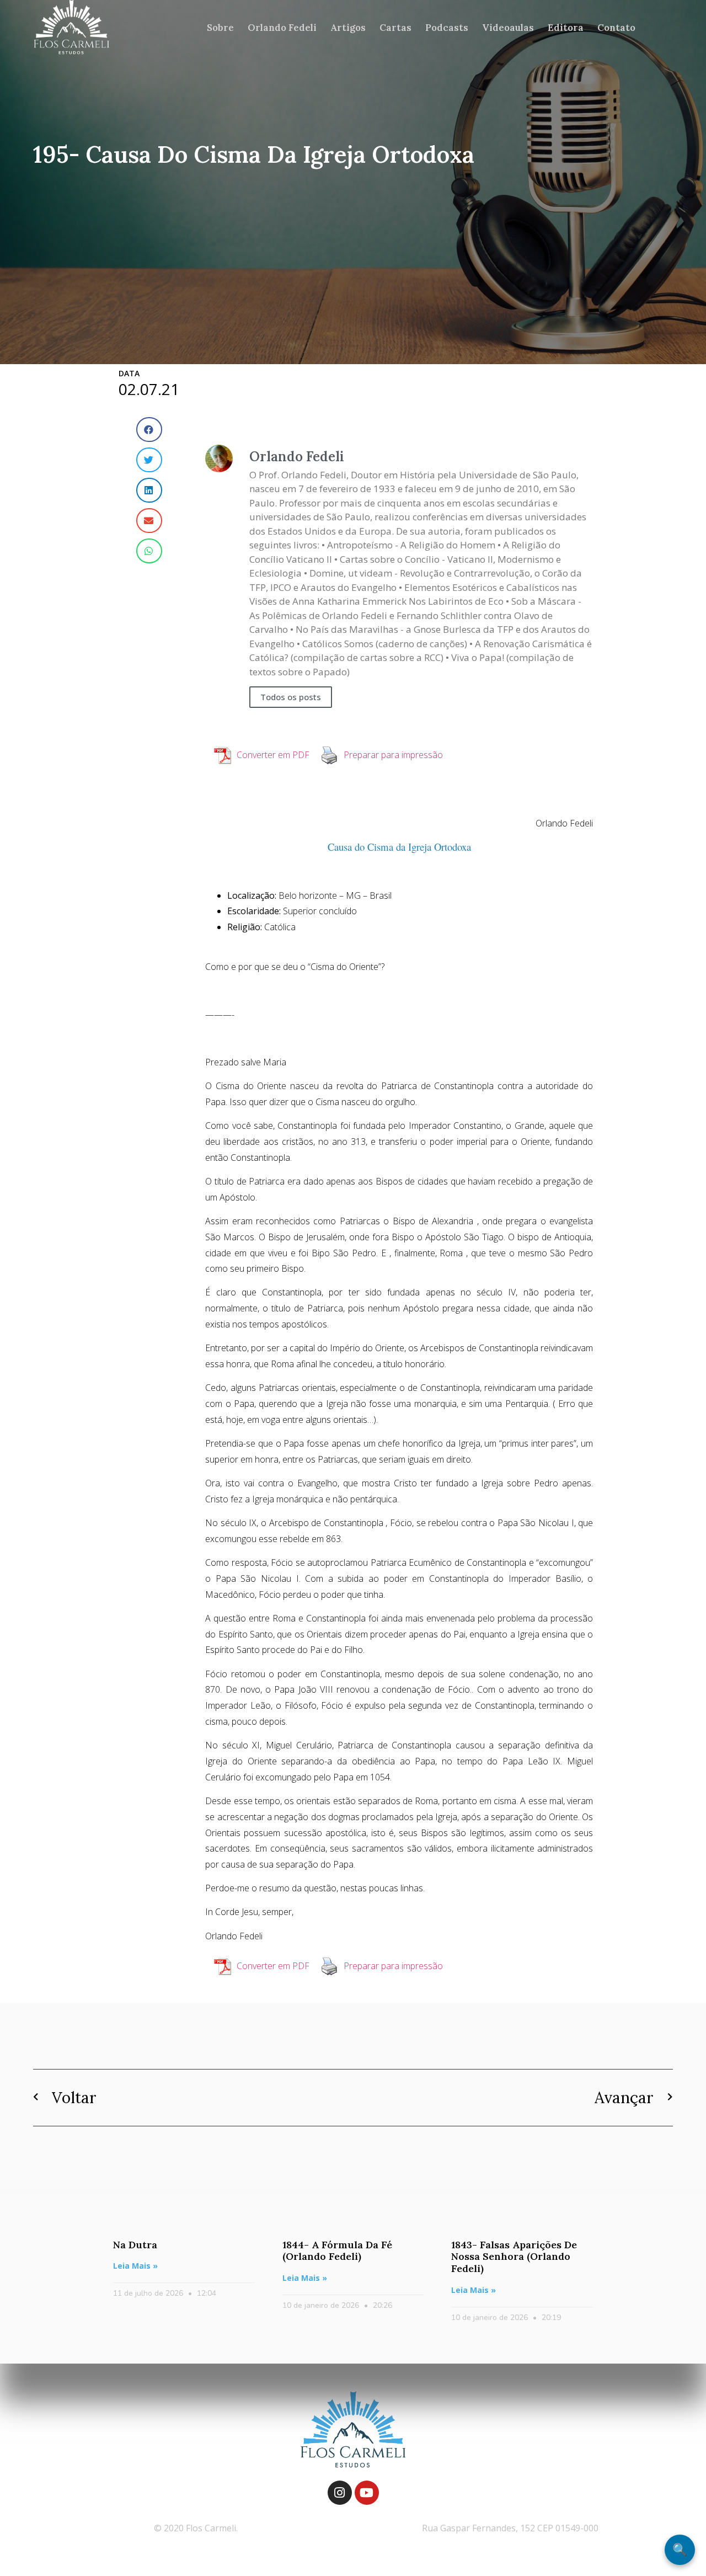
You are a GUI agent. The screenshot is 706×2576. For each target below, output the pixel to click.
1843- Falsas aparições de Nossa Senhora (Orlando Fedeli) (514, 2257)
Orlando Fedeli (282, 28)
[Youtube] (367, 2493)
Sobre (220, 28)
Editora (566, 28)
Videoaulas (508, 28)
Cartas (395, 28)
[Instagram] (340, 2493)
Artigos (348, 28)
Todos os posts (291, 697)
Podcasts (447, 28)
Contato (616, 28)
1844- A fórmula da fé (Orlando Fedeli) (337, 2251)
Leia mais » (135, 2266)
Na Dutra (135, 2245)
